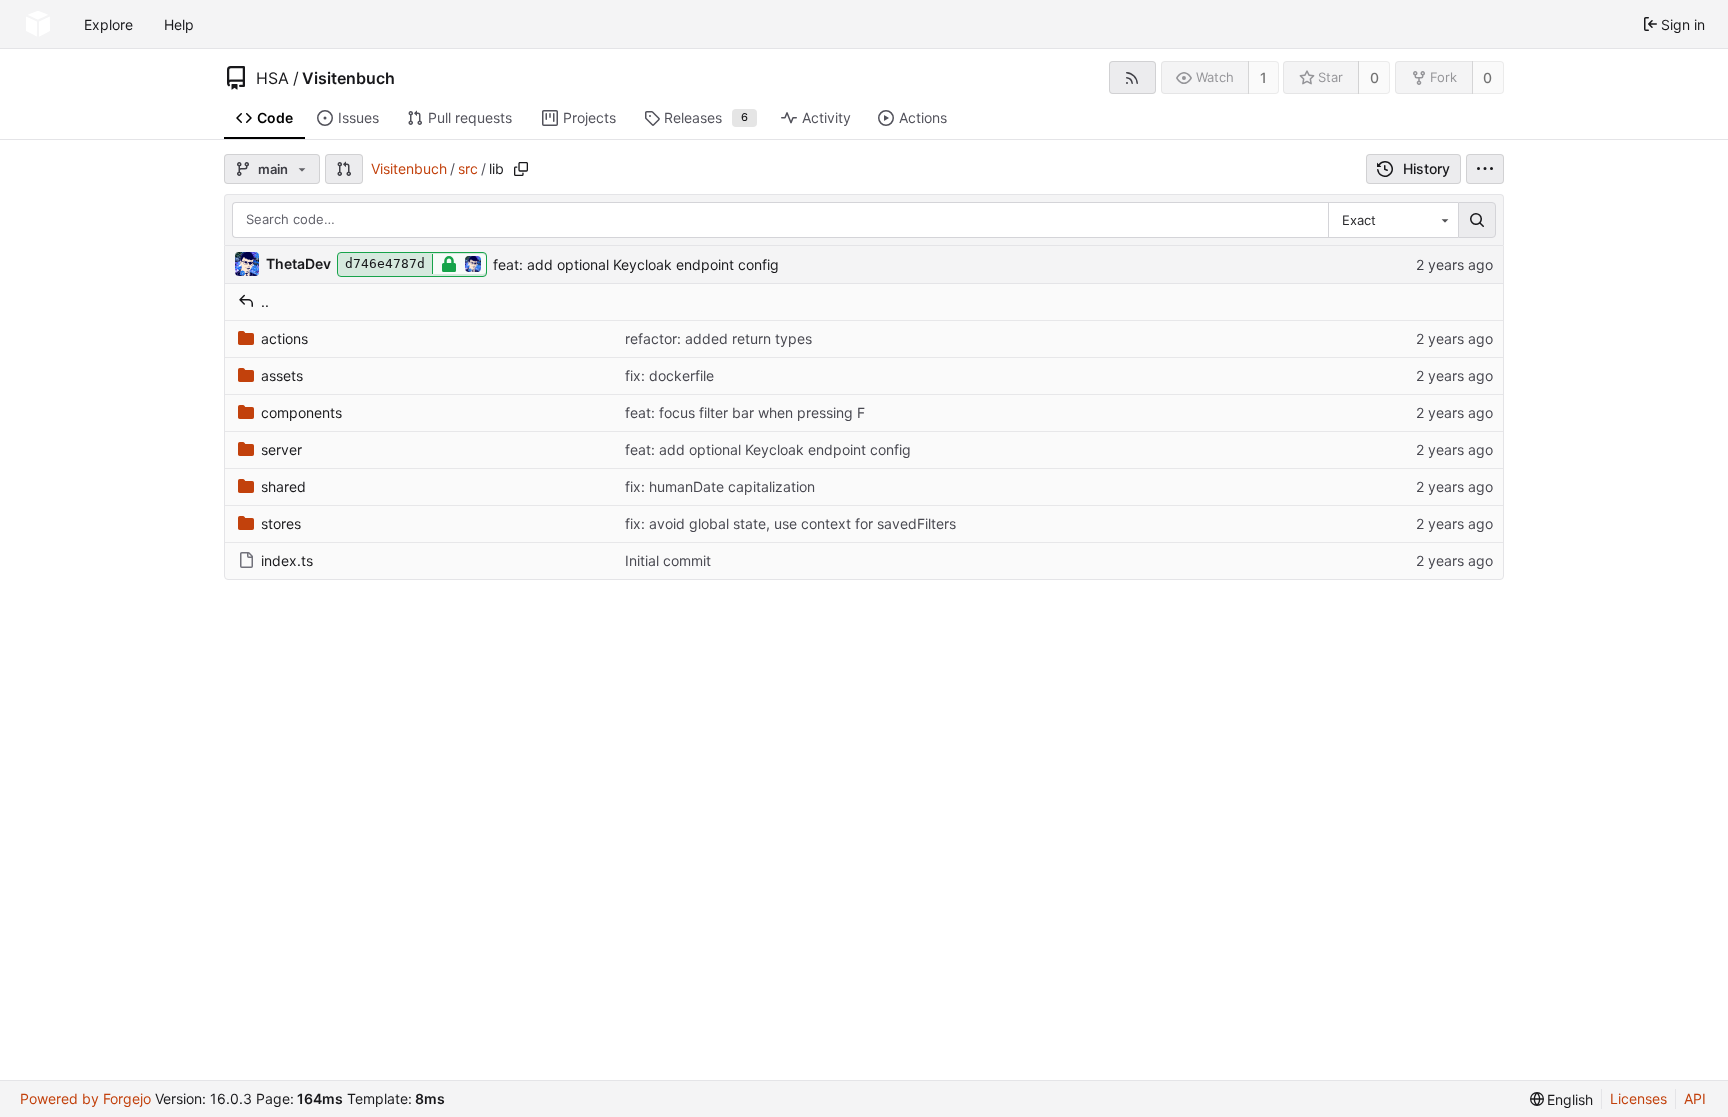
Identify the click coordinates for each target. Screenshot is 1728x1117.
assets (282, 375)
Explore (108, 24)
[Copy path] (521, 169)
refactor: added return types (718, 338)
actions (284, 338)
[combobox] (1393, 220)
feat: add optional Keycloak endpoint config (636, 264)
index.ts (287, 560)
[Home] (38, 24)
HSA (272, 78)
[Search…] (1477, 220)
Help (179, 24)
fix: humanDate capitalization (720, 486)
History (1426, 168)
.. (265, 301)
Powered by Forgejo (85, 1098)
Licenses (1638, 1098)
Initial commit (668, 560)
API (1695, 1098)
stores (281, 523)
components (301, 412)
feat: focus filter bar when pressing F (745, 412)
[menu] (1485, 169)
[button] (344, 169)
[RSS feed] (1132, 77)
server (281, 449)
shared (283, 486)
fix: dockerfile (669, 375)
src (468, 168)
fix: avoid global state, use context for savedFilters (790, 523)
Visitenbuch (348, 78)
